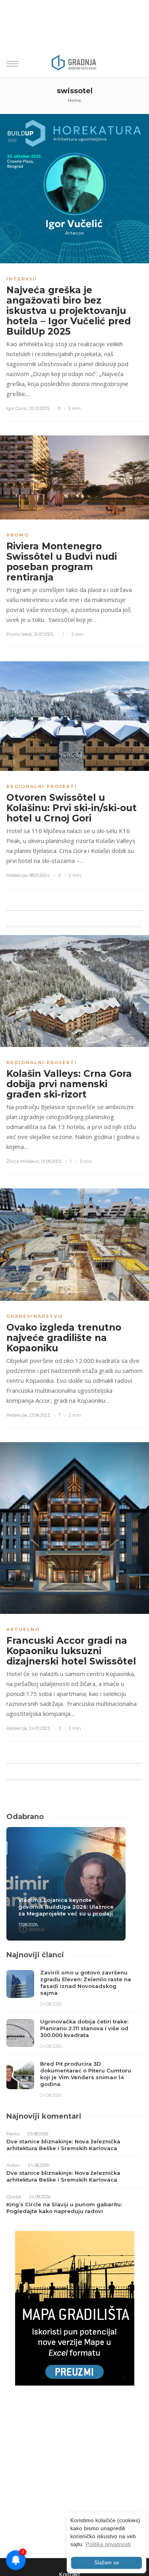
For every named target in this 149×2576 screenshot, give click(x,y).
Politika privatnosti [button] (108, 2544)
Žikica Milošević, (23, 1161)
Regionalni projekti (42, 786)
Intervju (22, 279)
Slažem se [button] (106, 2563)
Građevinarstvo (35, 1316)
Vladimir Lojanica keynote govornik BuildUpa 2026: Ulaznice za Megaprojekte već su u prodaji (66, 1907)
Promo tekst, (19, 634)
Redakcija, (17, 875)
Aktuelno (23, 1629)
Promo (18, 535)
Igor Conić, (17, 408)
